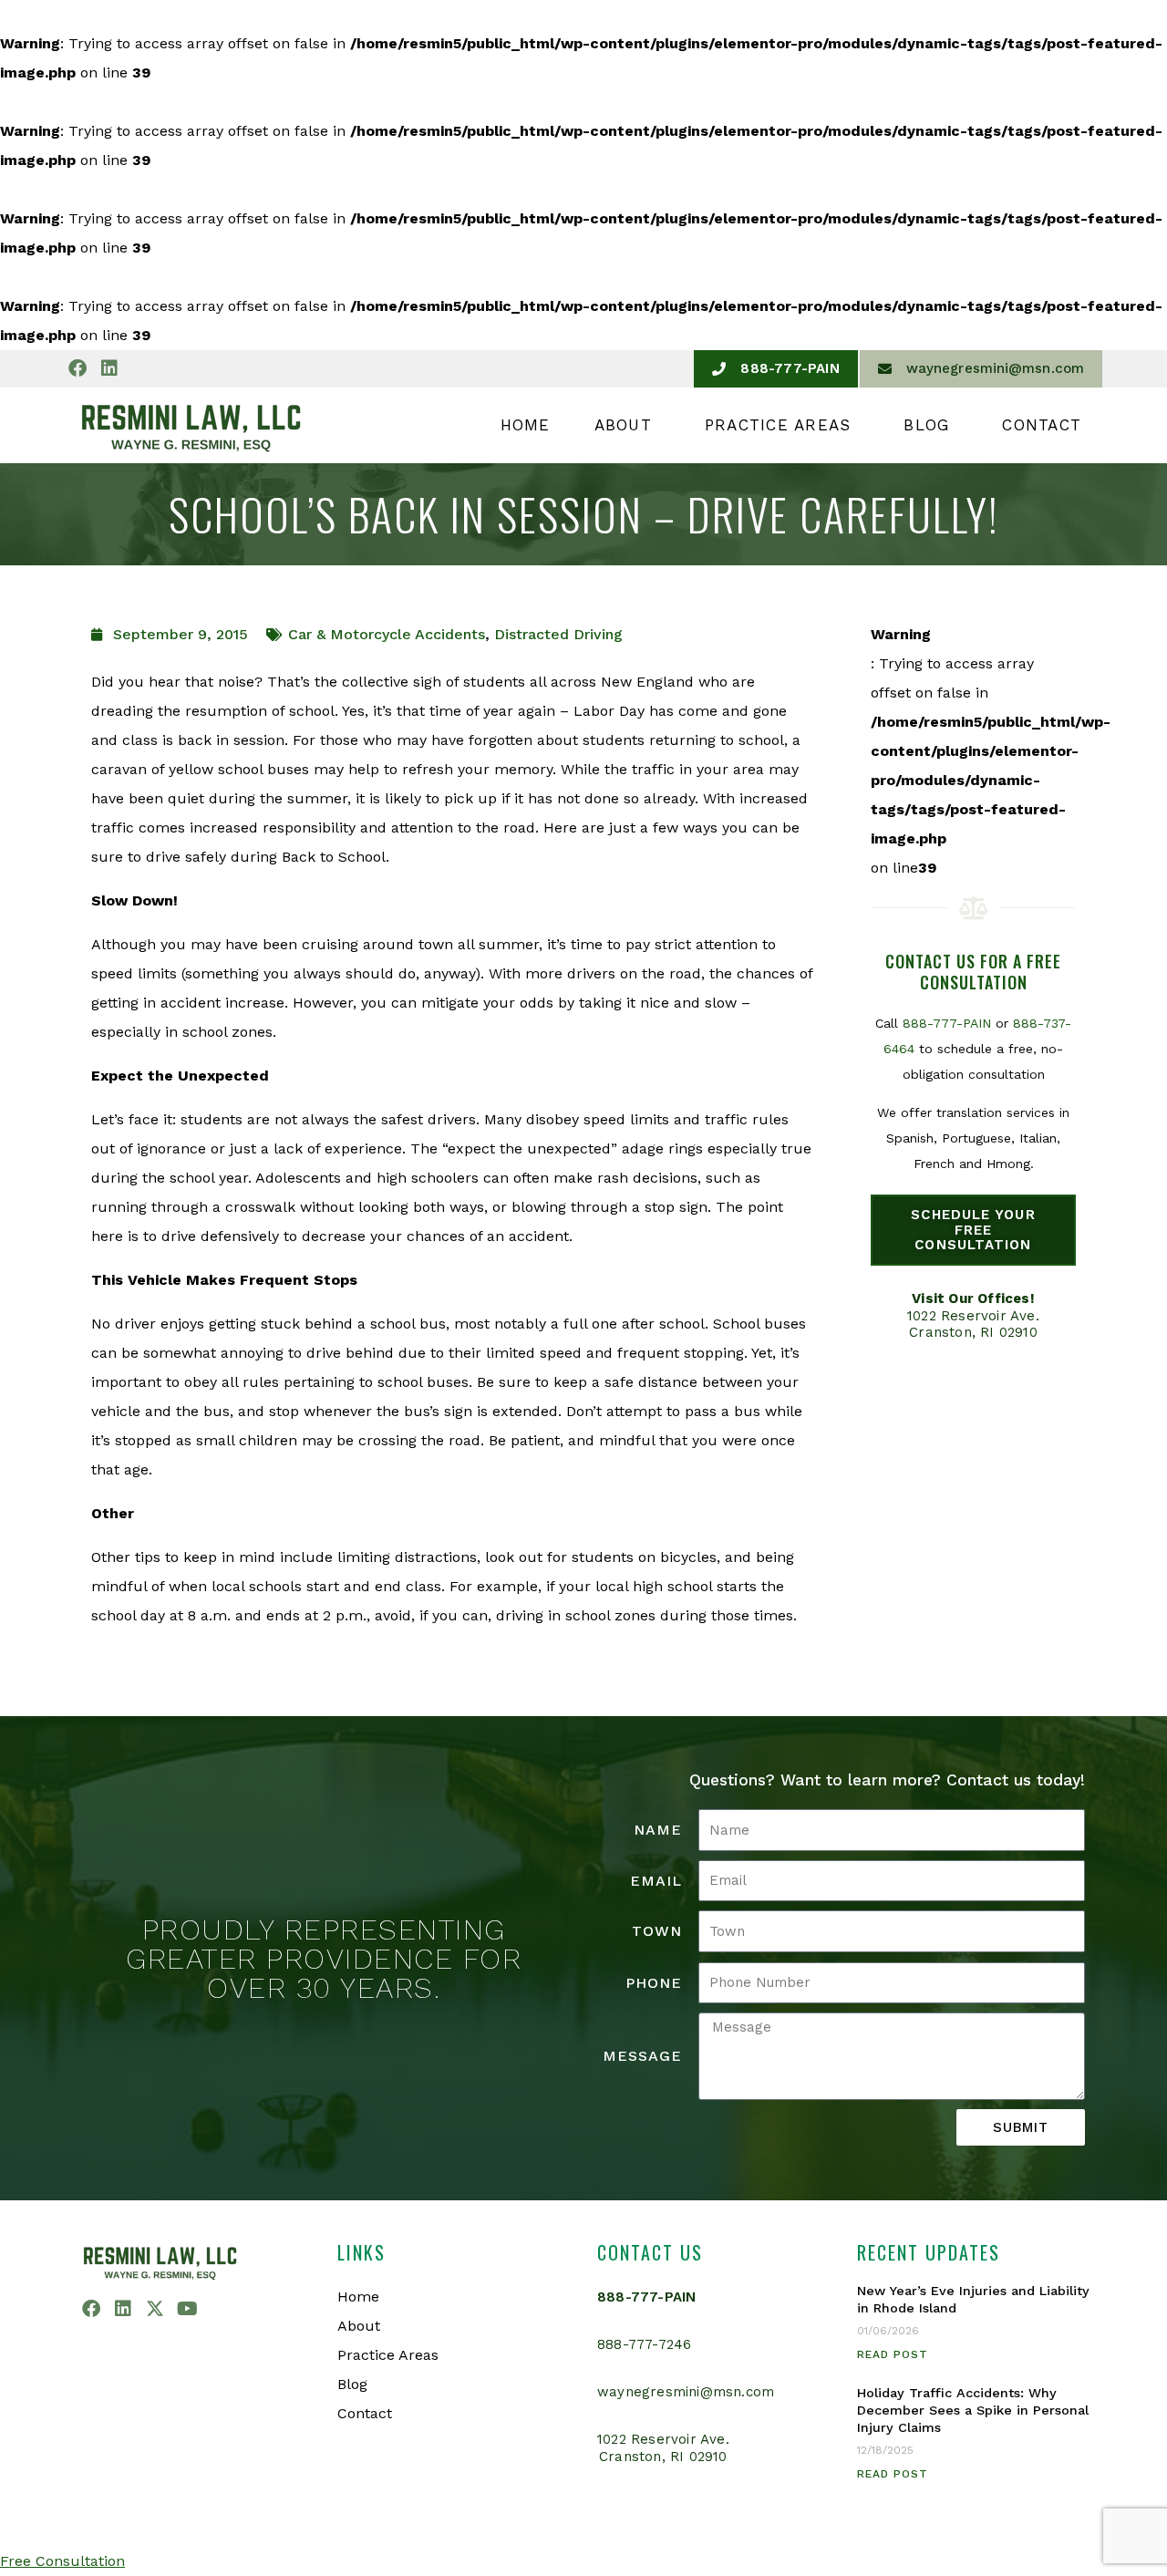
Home (526, 425)
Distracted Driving (558, 634)
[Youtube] (187, 2309)
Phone (654, 1983)
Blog (926, 425)
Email (656, 1881)
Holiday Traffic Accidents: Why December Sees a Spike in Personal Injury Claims (973, 2410)
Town (657, 1931)
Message (642, 2056)
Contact (1042, 425)
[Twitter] (155, 2309)
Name (658, 1830)
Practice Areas (778, 425)
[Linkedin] (109, 368)
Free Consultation (62, 2561)
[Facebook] (77, 368)
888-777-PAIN (947, 1023)
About (623, 425)
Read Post (893, 2354)
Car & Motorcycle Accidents (387, 634)
